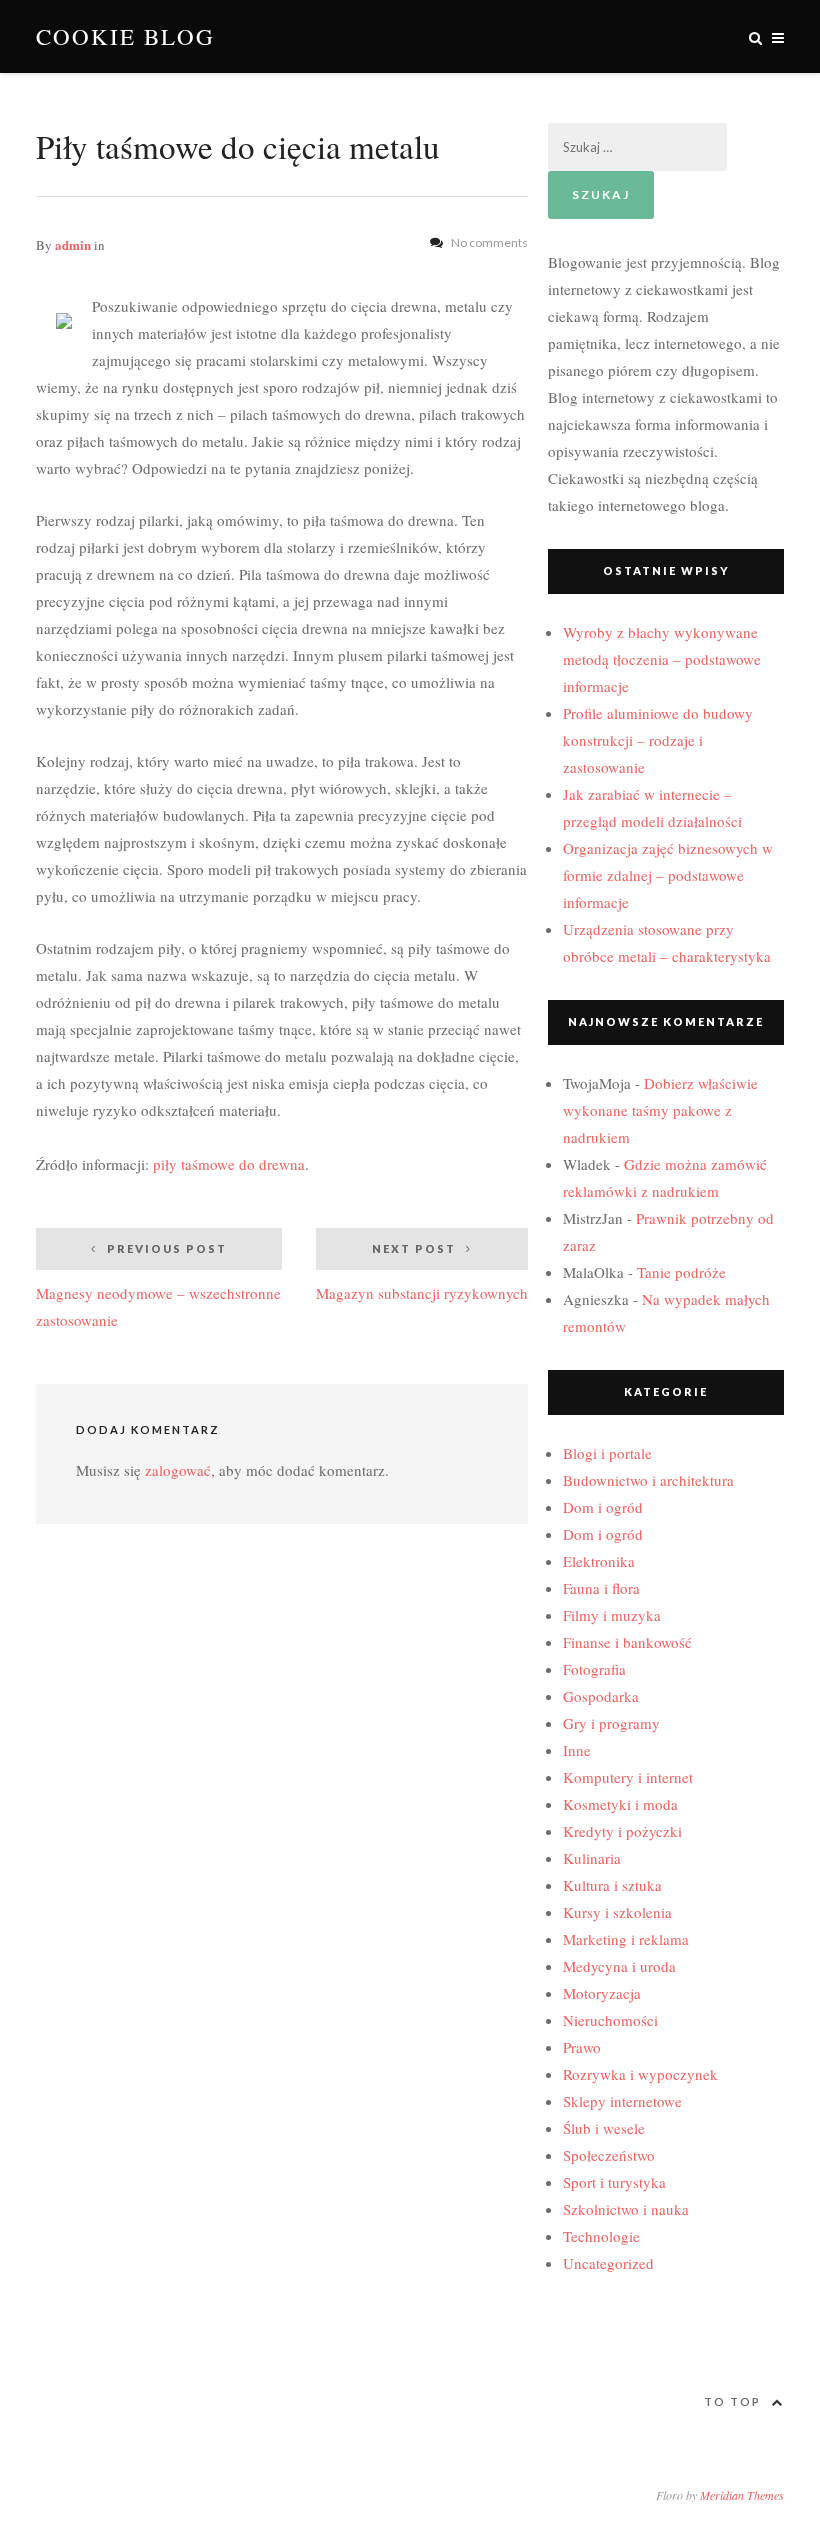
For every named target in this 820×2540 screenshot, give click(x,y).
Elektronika (599, 1561)
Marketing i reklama (626, 1939)
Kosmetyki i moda (620, 1804)
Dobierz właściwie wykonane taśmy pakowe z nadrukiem (660, 1110)
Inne (577, 1750)
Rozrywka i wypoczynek (640, 2074)
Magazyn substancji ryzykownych (422, 1272)
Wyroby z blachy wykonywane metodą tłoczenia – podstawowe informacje (662, 659)
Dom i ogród (603, 1507)
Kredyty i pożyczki (622, 1831)
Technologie (601, 2236)
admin (73, 244)
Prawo (582, 2047)
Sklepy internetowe (622, 2101)
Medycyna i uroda (619, 1966)
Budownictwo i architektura (648, 1480)
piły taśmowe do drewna (229, 1164)
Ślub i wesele (604, 2128)
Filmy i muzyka (612, 1615)
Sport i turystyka (614, 2182)
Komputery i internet (628, 1777)
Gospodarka (601, 1696)
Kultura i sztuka (612, 1885)
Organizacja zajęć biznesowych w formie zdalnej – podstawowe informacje (668, 875)
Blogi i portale (607, 1453)
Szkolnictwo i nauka (626, 2209)
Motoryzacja (602, 1993)
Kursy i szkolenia (617, 1912)
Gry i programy (611, 1723)
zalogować (178, 1470)
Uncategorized (608, 2263)
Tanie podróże (681, 1272)
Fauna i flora (601, 1588)
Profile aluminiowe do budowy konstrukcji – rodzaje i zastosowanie (658, 740)
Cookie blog (125, 36)
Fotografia (594, 1669)
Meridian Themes (742, 2495)
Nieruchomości (610, 2020)
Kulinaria (592, 1858)
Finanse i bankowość (627, 1642)
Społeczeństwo (609, 2155)
